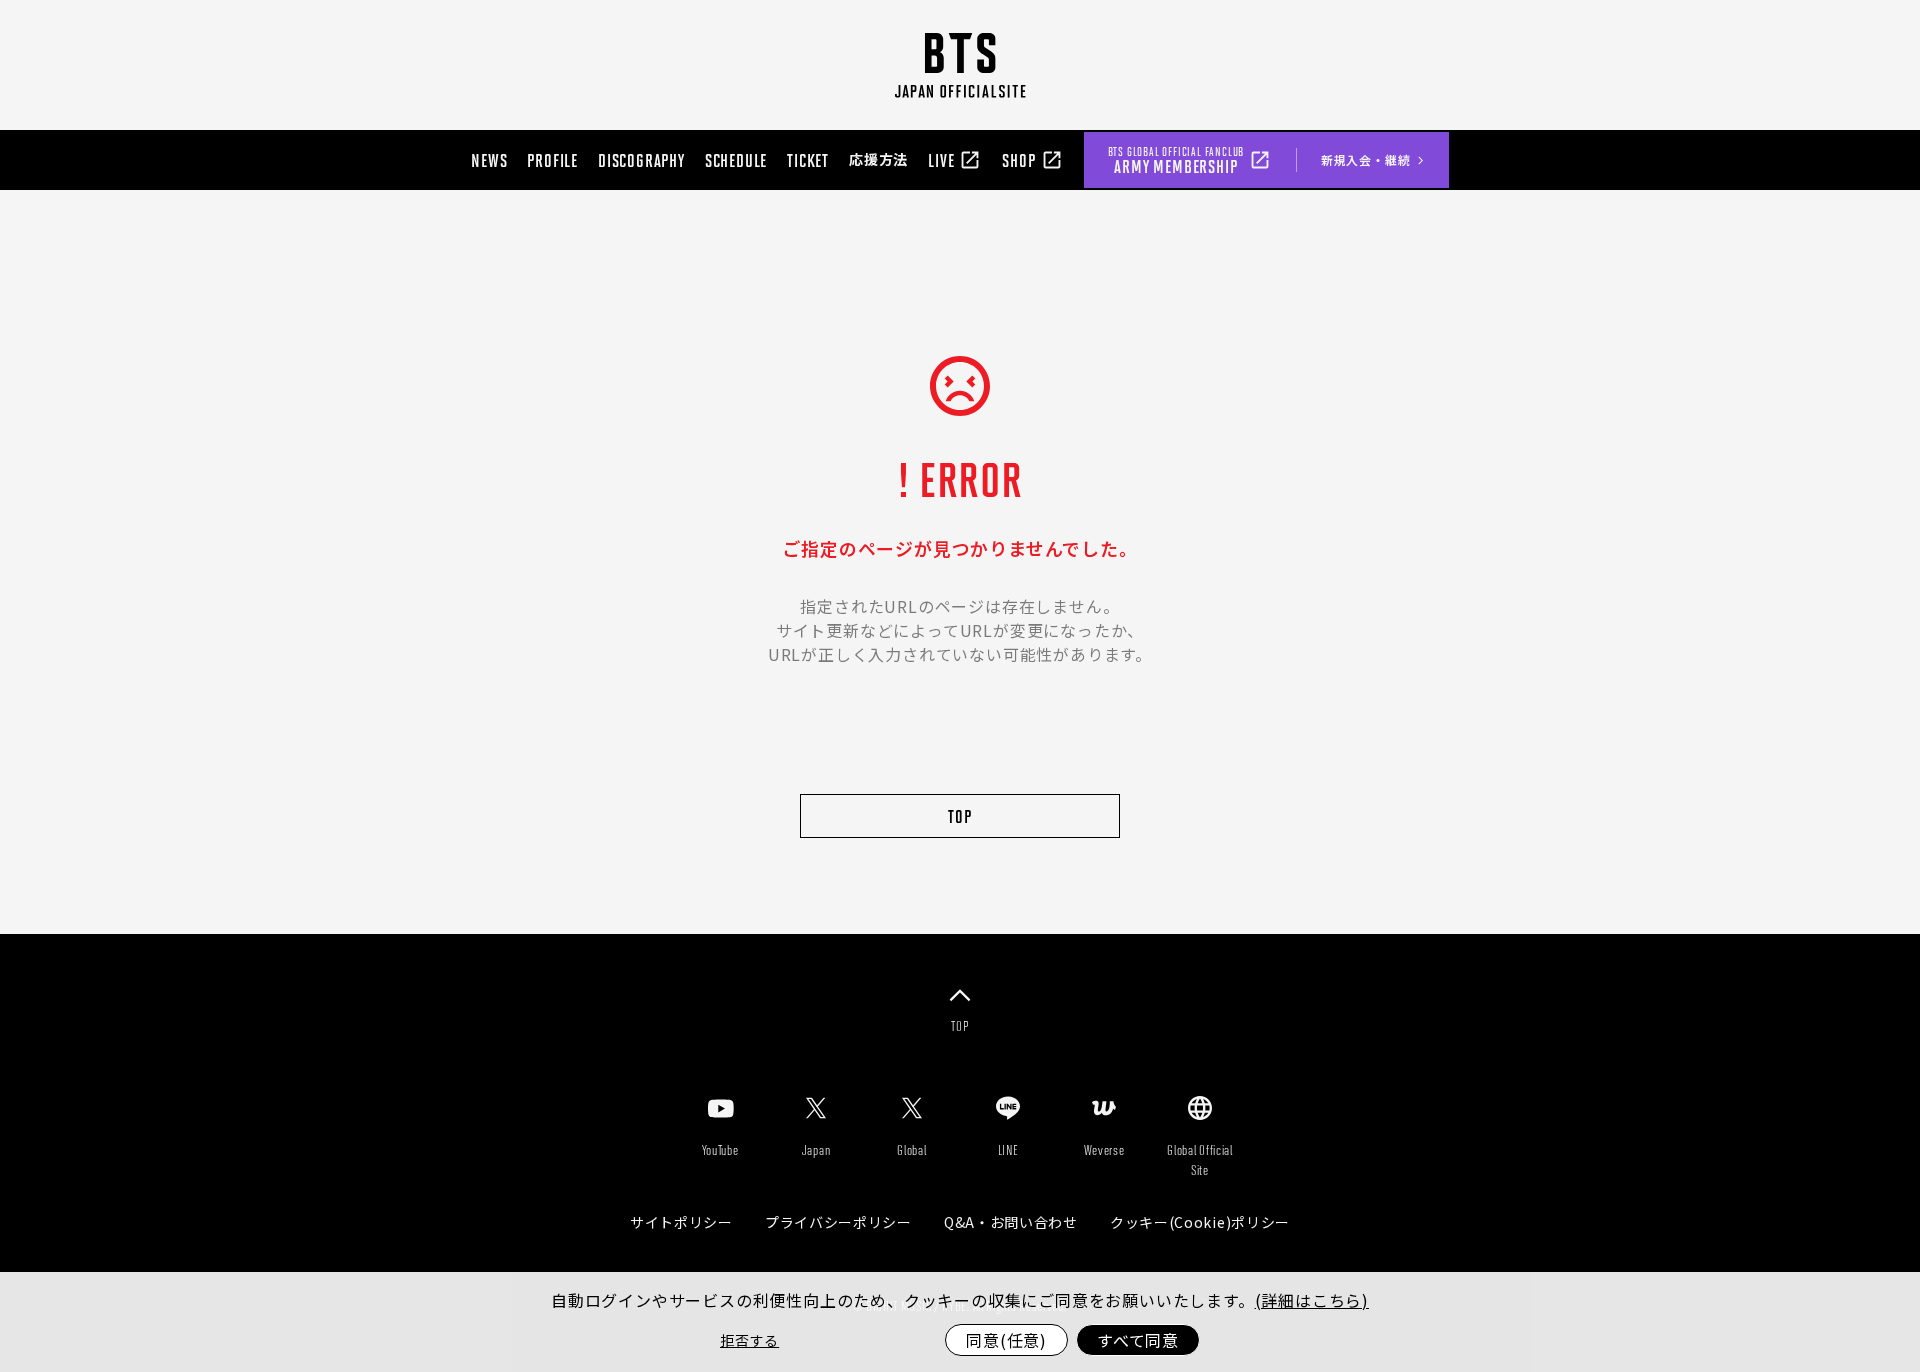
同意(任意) (1006, 1340)
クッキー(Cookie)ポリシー (1200, 1222)
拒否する (749, 1340)
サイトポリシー (681, 1222)
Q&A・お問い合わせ (1011, 1222)
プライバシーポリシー (838, 1222)
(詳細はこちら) (1312, 1300)
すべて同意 (1138, 1340)
